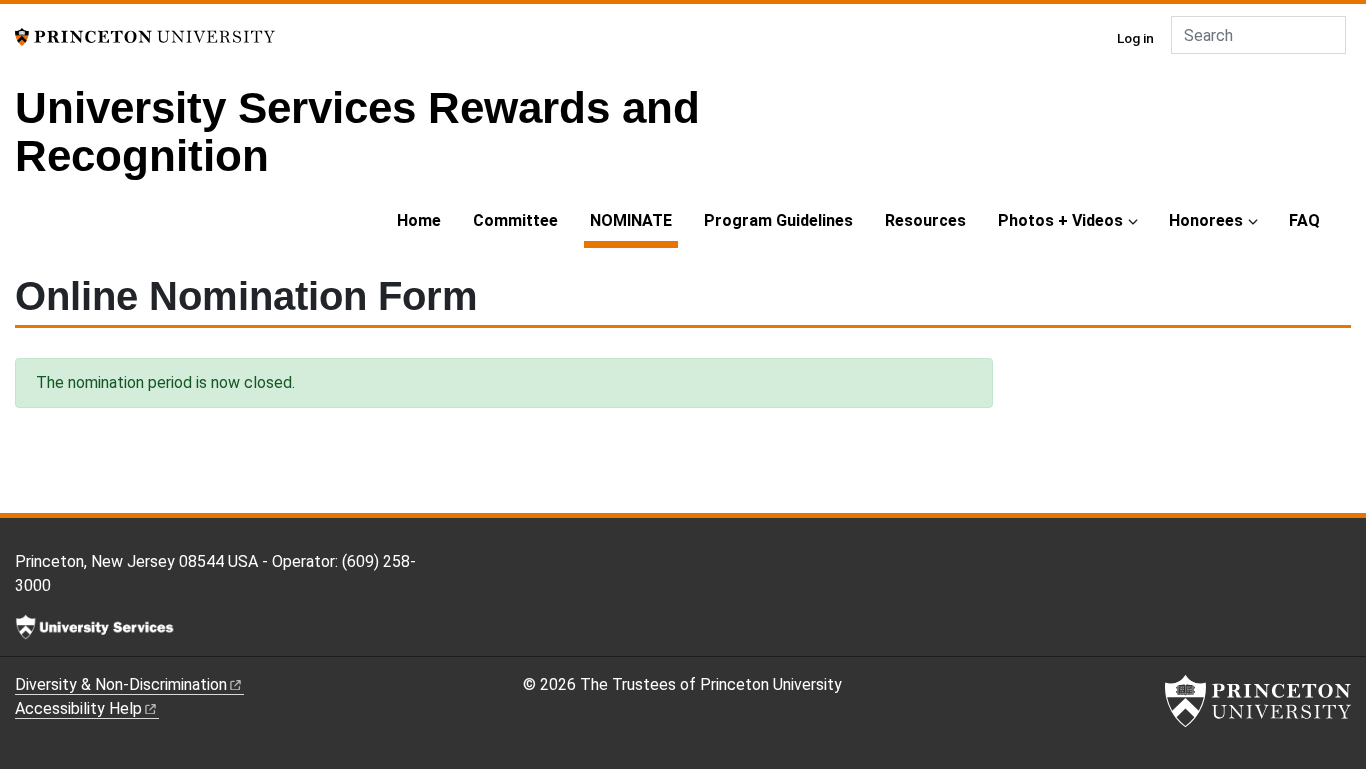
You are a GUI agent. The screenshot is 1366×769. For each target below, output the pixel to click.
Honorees (1206, 220)
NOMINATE (634, 220)
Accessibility (78, 708)
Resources (925, 220)
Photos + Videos (1060, 220)
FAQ (1304, 220)
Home (419, 220)
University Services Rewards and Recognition (357, 131)
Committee (515, 220)
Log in (1135, 38)
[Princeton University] (145, 35)
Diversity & (121, 684)
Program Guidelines (778, 220)
